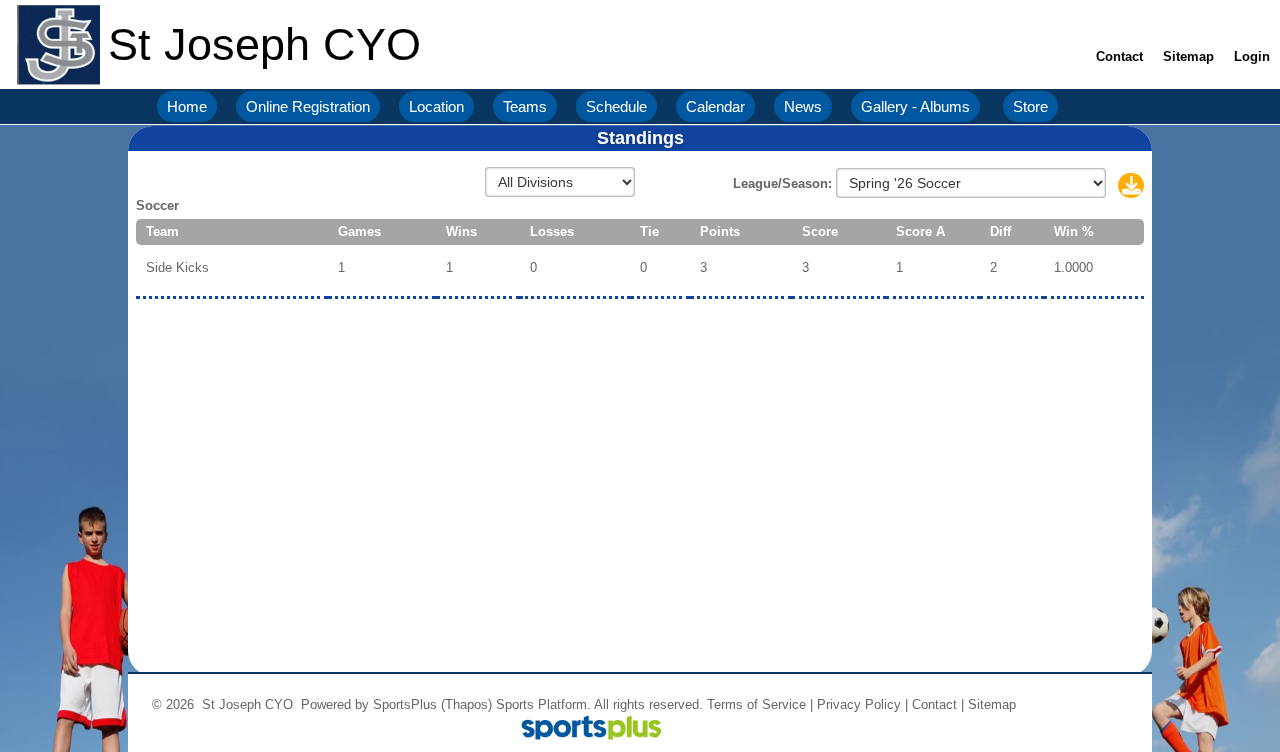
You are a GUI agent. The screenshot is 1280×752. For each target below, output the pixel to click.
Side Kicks (177, 267)
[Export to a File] (1131, 187)
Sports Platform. (543, 704)
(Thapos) (466, 704)
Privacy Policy (859, 704)
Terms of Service (756, 704)
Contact (934, 704)
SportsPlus (405, 704)
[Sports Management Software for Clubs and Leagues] (583, 729)
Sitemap (992, 704)
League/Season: (784, 183)
